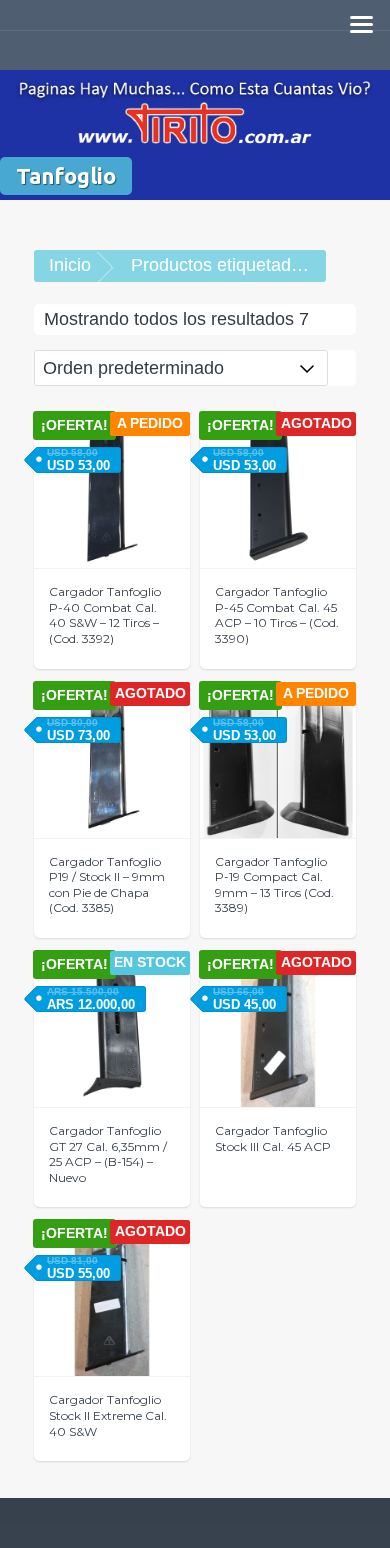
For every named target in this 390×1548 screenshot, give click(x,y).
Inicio (70, 265)
